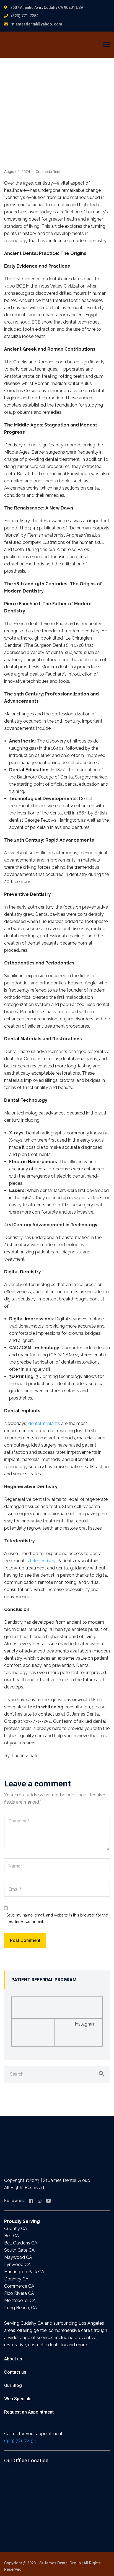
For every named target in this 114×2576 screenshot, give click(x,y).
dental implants (44, 1423)
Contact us (15, 2372)
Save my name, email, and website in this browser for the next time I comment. (57, 1918)
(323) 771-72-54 (20, 2441)
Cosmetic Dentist (50, 172)
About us (13, 2359)
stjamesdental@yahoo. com (37, 24)
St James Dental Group (60, 2563)
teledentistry (43, 1561)
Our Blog (13, 2385)
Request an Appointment (29, 2412)
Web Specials (18, 2399)
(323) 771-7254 (25, 16)
